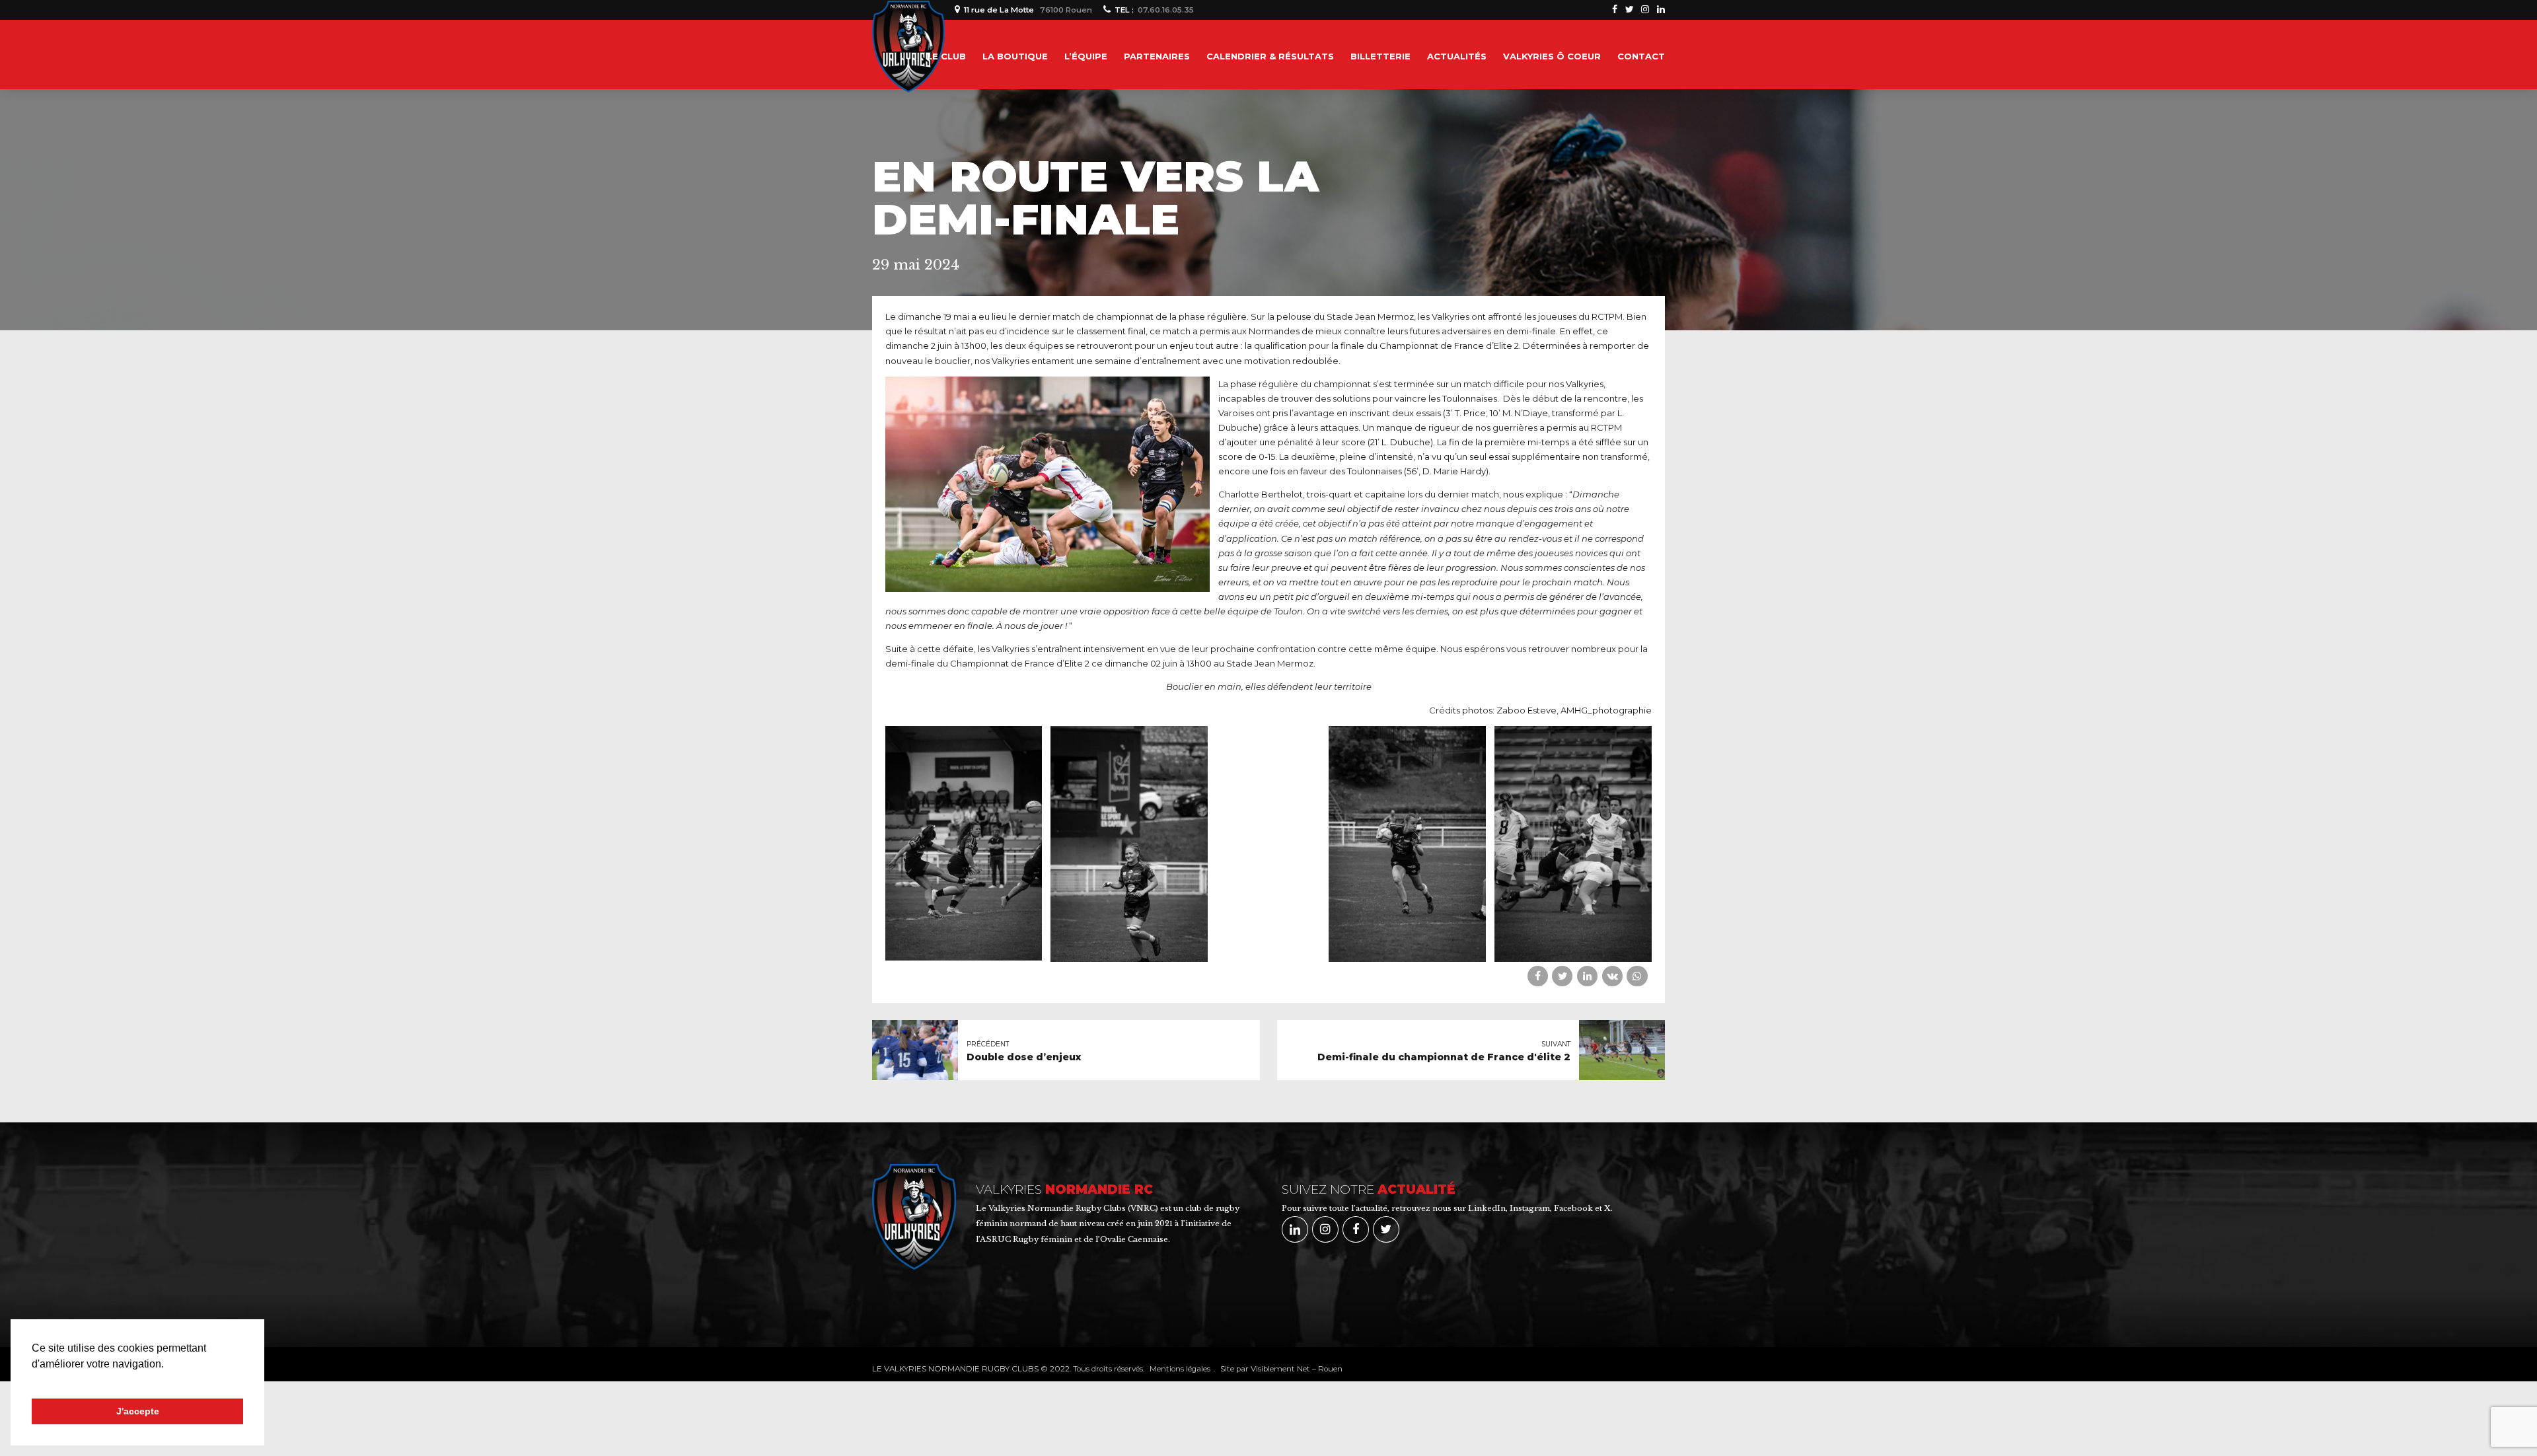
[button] (34, 1381)
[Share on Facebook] (1538, 976)
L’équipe (1086, 56)
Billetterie (1380, 56)
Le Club (946, 56)
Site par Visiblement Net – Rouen (1281, 1369)
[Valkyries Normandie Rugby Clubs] (920, 1217)
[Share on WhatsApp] (1637, 976)
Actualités (1457, 56)
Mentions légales (1180, 1369)
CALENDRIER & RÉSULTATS (1270, 56)
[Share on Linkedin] (1587, 976)
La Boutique (1015, 56)
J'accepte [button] (138, 1411)
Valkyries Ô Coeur (1552, 56)
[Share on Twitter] (1562, 976)
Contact (1641, 56)
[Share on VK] (1612, 976)
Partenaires (1157, 56)
